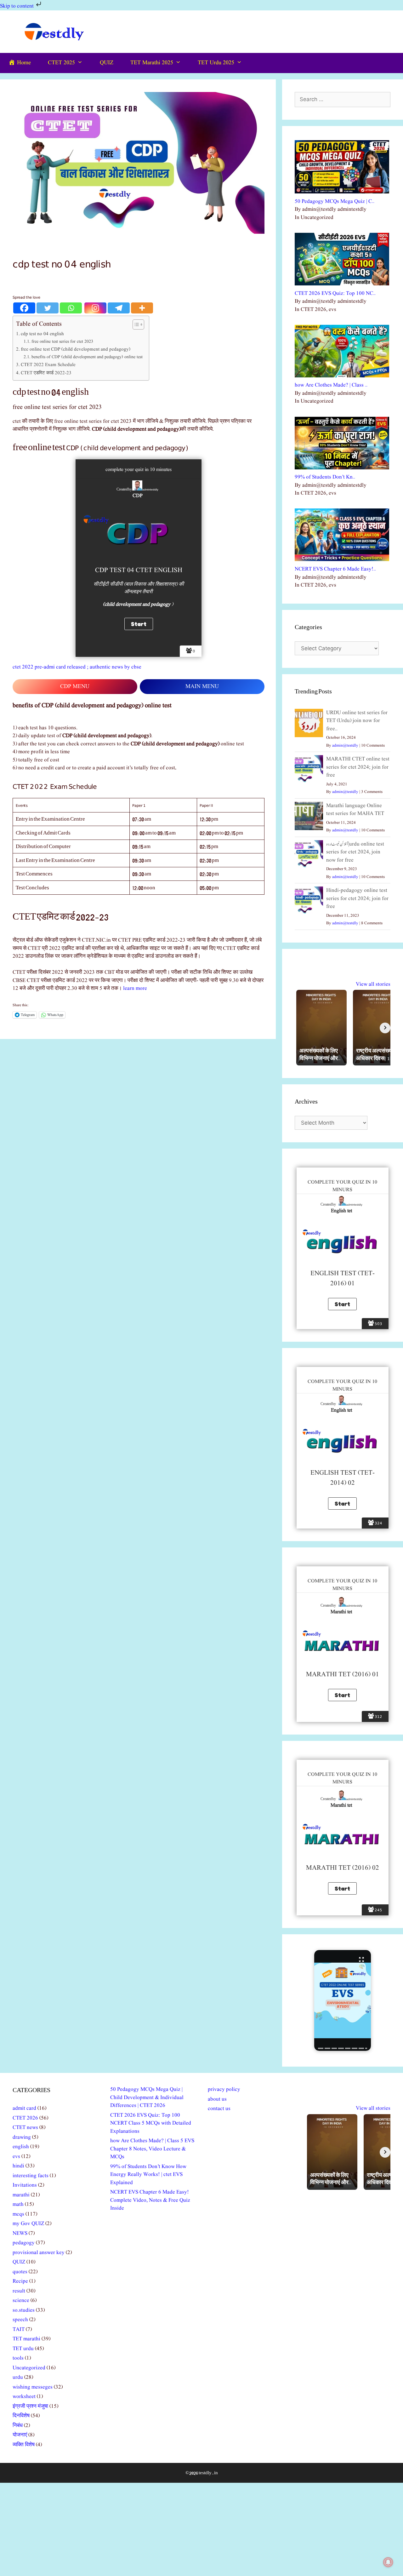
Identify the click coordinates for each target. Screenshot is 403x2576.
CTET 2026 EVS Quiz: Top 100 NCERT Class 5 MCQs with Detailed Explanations (151, 2123)
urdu (18, 2377)
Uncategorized (29, 2368)
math (18, 2204)
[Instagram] (95, 308)
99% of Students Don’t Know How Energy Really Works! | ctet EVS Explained (148, 2175)
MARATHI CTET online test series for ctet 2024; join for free (358, 767)
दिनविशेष (21, 2416)
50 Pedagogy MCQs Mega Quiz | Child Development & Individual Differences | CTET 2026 (147, 2097)
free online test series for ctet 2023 (62, 342)
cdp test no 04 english (42, 334)
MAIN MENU (202, 687)
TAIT (19, 2329)
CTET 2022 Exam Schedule (48, 365)
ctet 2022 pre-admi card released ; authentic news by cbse (77, 667)
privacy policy (224, 2089)
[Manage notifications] (388, 2562)
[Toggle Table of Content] (135, 324)
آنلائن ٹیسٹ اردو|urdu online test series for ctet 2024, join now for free (355, 852)
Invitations (25, 2185)
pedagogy (24, 2243)
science (21, 2301)
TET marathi (26, 2339)
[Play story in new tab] (343, 2000)
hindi (18, 2166)
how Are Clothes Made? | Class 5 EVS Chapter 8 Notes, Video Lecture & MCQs (152, 2149)
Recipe (20, 2281)
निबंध (18, 2426)
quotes (20, 2272)
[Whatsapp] (71, 308)
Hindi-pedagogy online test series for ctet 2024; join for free (357, 898)
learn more (135, 988)
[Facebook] (24, 308)
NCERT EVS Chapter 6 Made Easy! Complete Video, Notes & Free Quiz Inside (150, 2200)
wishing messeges (33, 2387)
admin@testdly (345, 746)
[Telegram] (119, 308)
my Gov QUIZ (28, 2224)
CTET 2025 (61, 63)
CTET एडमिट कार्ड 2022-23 (46, 373)
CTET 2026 (25, 2118)
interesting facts (31, 2176)
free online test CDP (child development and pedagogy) (76, 349)
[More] (142, 308)
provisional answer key (39, 2253)
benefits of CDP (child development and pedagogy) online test (87, 357)
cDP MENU (75, 687)
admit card (24, 2108)
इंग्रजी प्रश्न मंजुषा (30, 2406)
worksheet (24, 2397)
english (21, 2147)
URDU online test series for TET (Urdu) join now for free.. (357, 721)
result (19, 2291)
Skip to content (17, 6)
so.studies (24, 2310)
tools (18, 2358)
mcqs (18, 2214)
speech (20, 2320)
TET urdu (23, 2349)
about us (217, 2099)
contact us (219, 2109)
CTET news (25, 2128)
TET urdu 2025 (216, 63)
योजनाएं (20, 2435)
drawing (22, 2137)
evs (16, 2157)
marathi (21, 2195)
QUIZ (107, 63)
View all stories (373, 984)
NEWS (20, 2233)
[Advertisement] (201, 2529)
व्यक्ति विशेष (24, 2445)
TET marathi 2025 (152, 63)
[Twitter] (48, 308)
